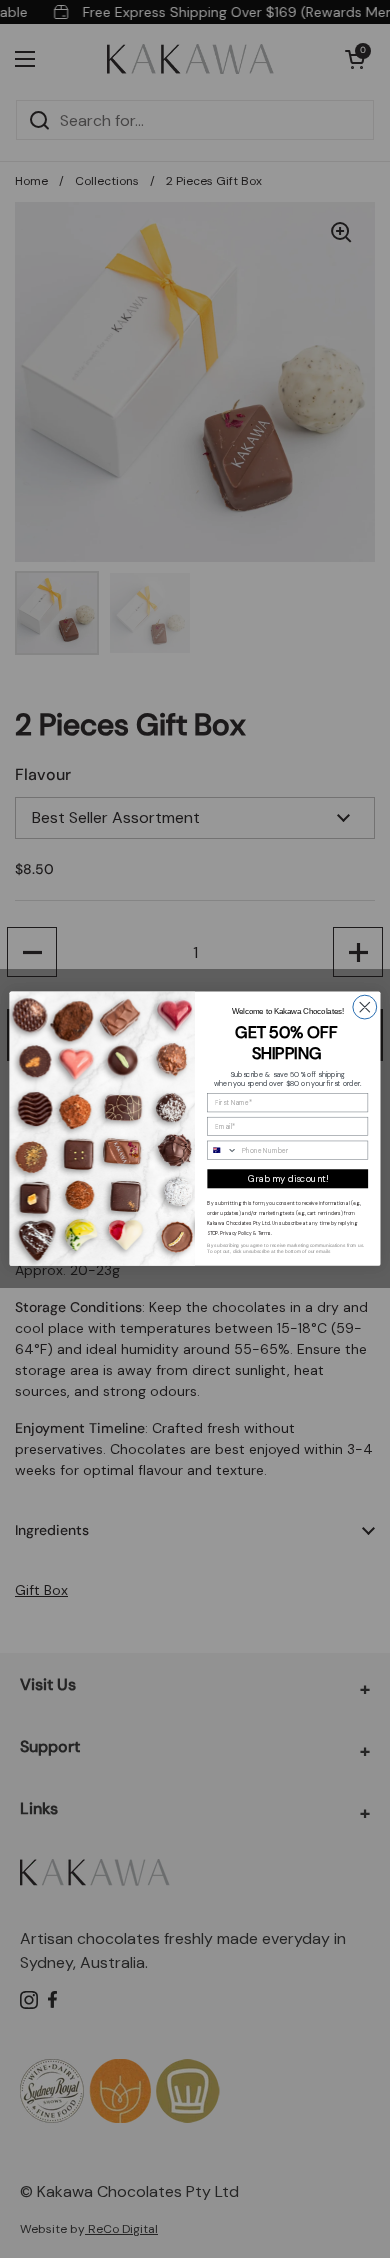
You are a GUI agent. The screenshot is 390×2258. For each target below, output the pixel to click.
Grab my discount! (287, 1179)
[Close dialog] (365, 1008)
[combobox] (222, 1151)
